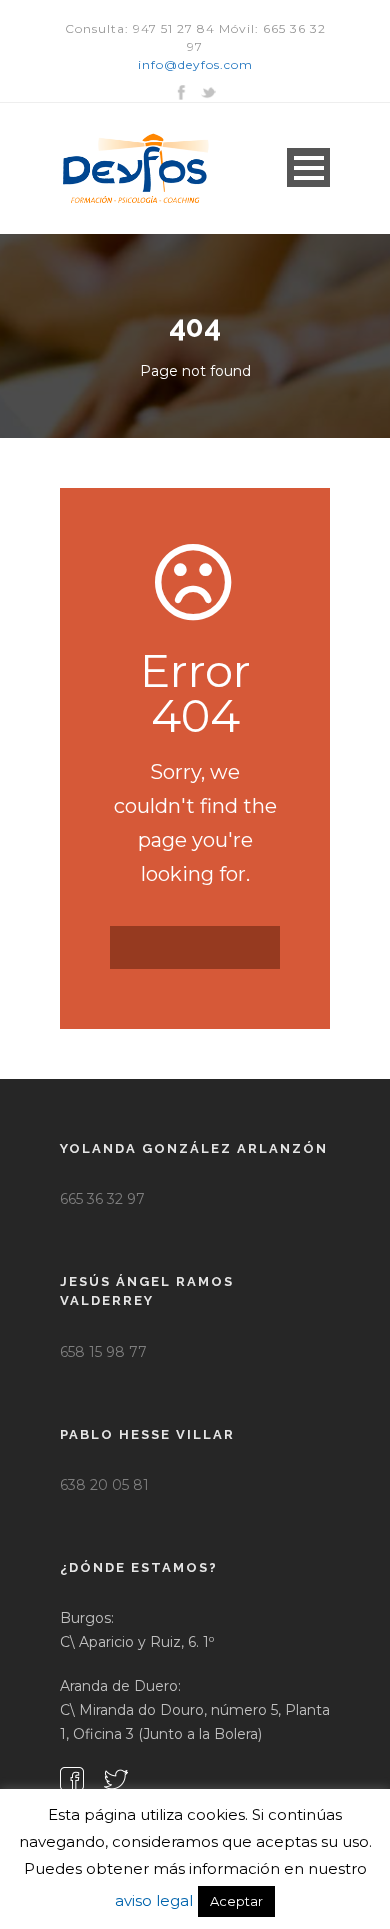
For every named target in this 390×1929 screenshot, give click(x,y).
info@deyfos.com (195, 64)
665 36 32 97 (102, 1199)
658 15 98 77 (103, 1352)
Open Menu (308, 167)
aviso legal (154, 1900)
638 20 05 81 (104, 1485)
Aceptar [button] (236, 1901)
